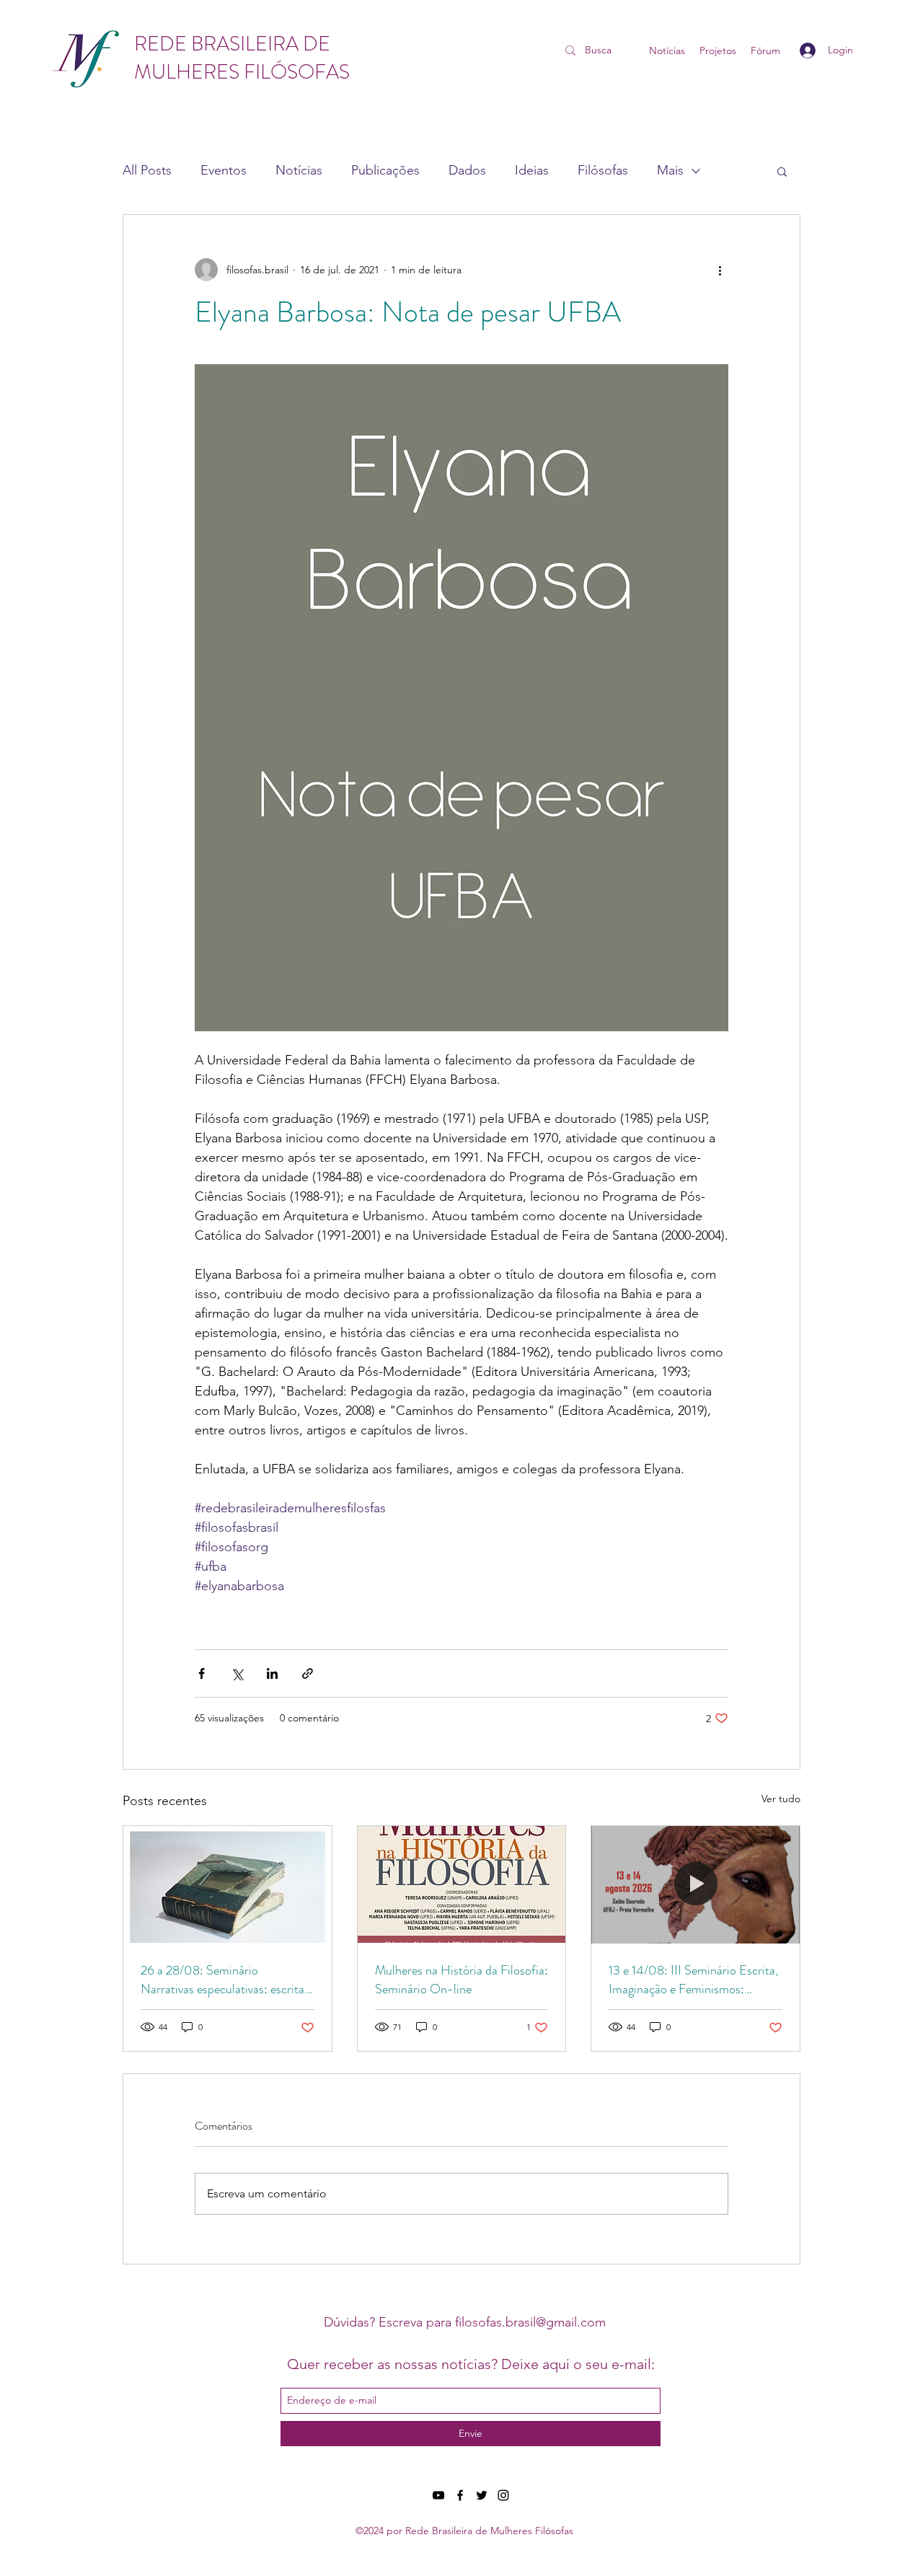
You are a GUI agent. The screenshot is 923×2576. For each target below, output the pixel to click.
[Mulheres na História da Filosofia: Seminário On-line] (462, 1884)
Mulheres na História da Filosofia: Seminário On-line (461, 1980)
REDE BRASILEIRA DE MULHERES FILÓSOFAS (242, 58)
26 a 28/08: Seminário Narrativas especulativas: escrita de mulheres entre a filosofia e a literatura (222, 1980)
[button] (782, 171)
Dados (467, 170)
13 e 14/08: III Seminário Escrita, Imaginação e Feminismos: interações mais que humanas (693, 1980)
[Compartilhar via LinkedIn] (272, 1673)
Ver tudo (781, 1799)
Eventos (224, 170)
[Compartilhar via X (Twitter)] (237, 1673)
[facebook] (460, 2495)
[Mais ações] (720, 270)
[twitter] (482, 2495)
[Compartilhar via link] (308, 1673)
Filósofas (603, 170)
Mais (670, 170)
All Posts (147, 170)
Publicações (385, 170)
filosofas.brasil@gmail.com (530, 2322)
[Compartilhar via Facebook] (202, 1673)
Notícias (299, 170)
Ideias (532, 170)
